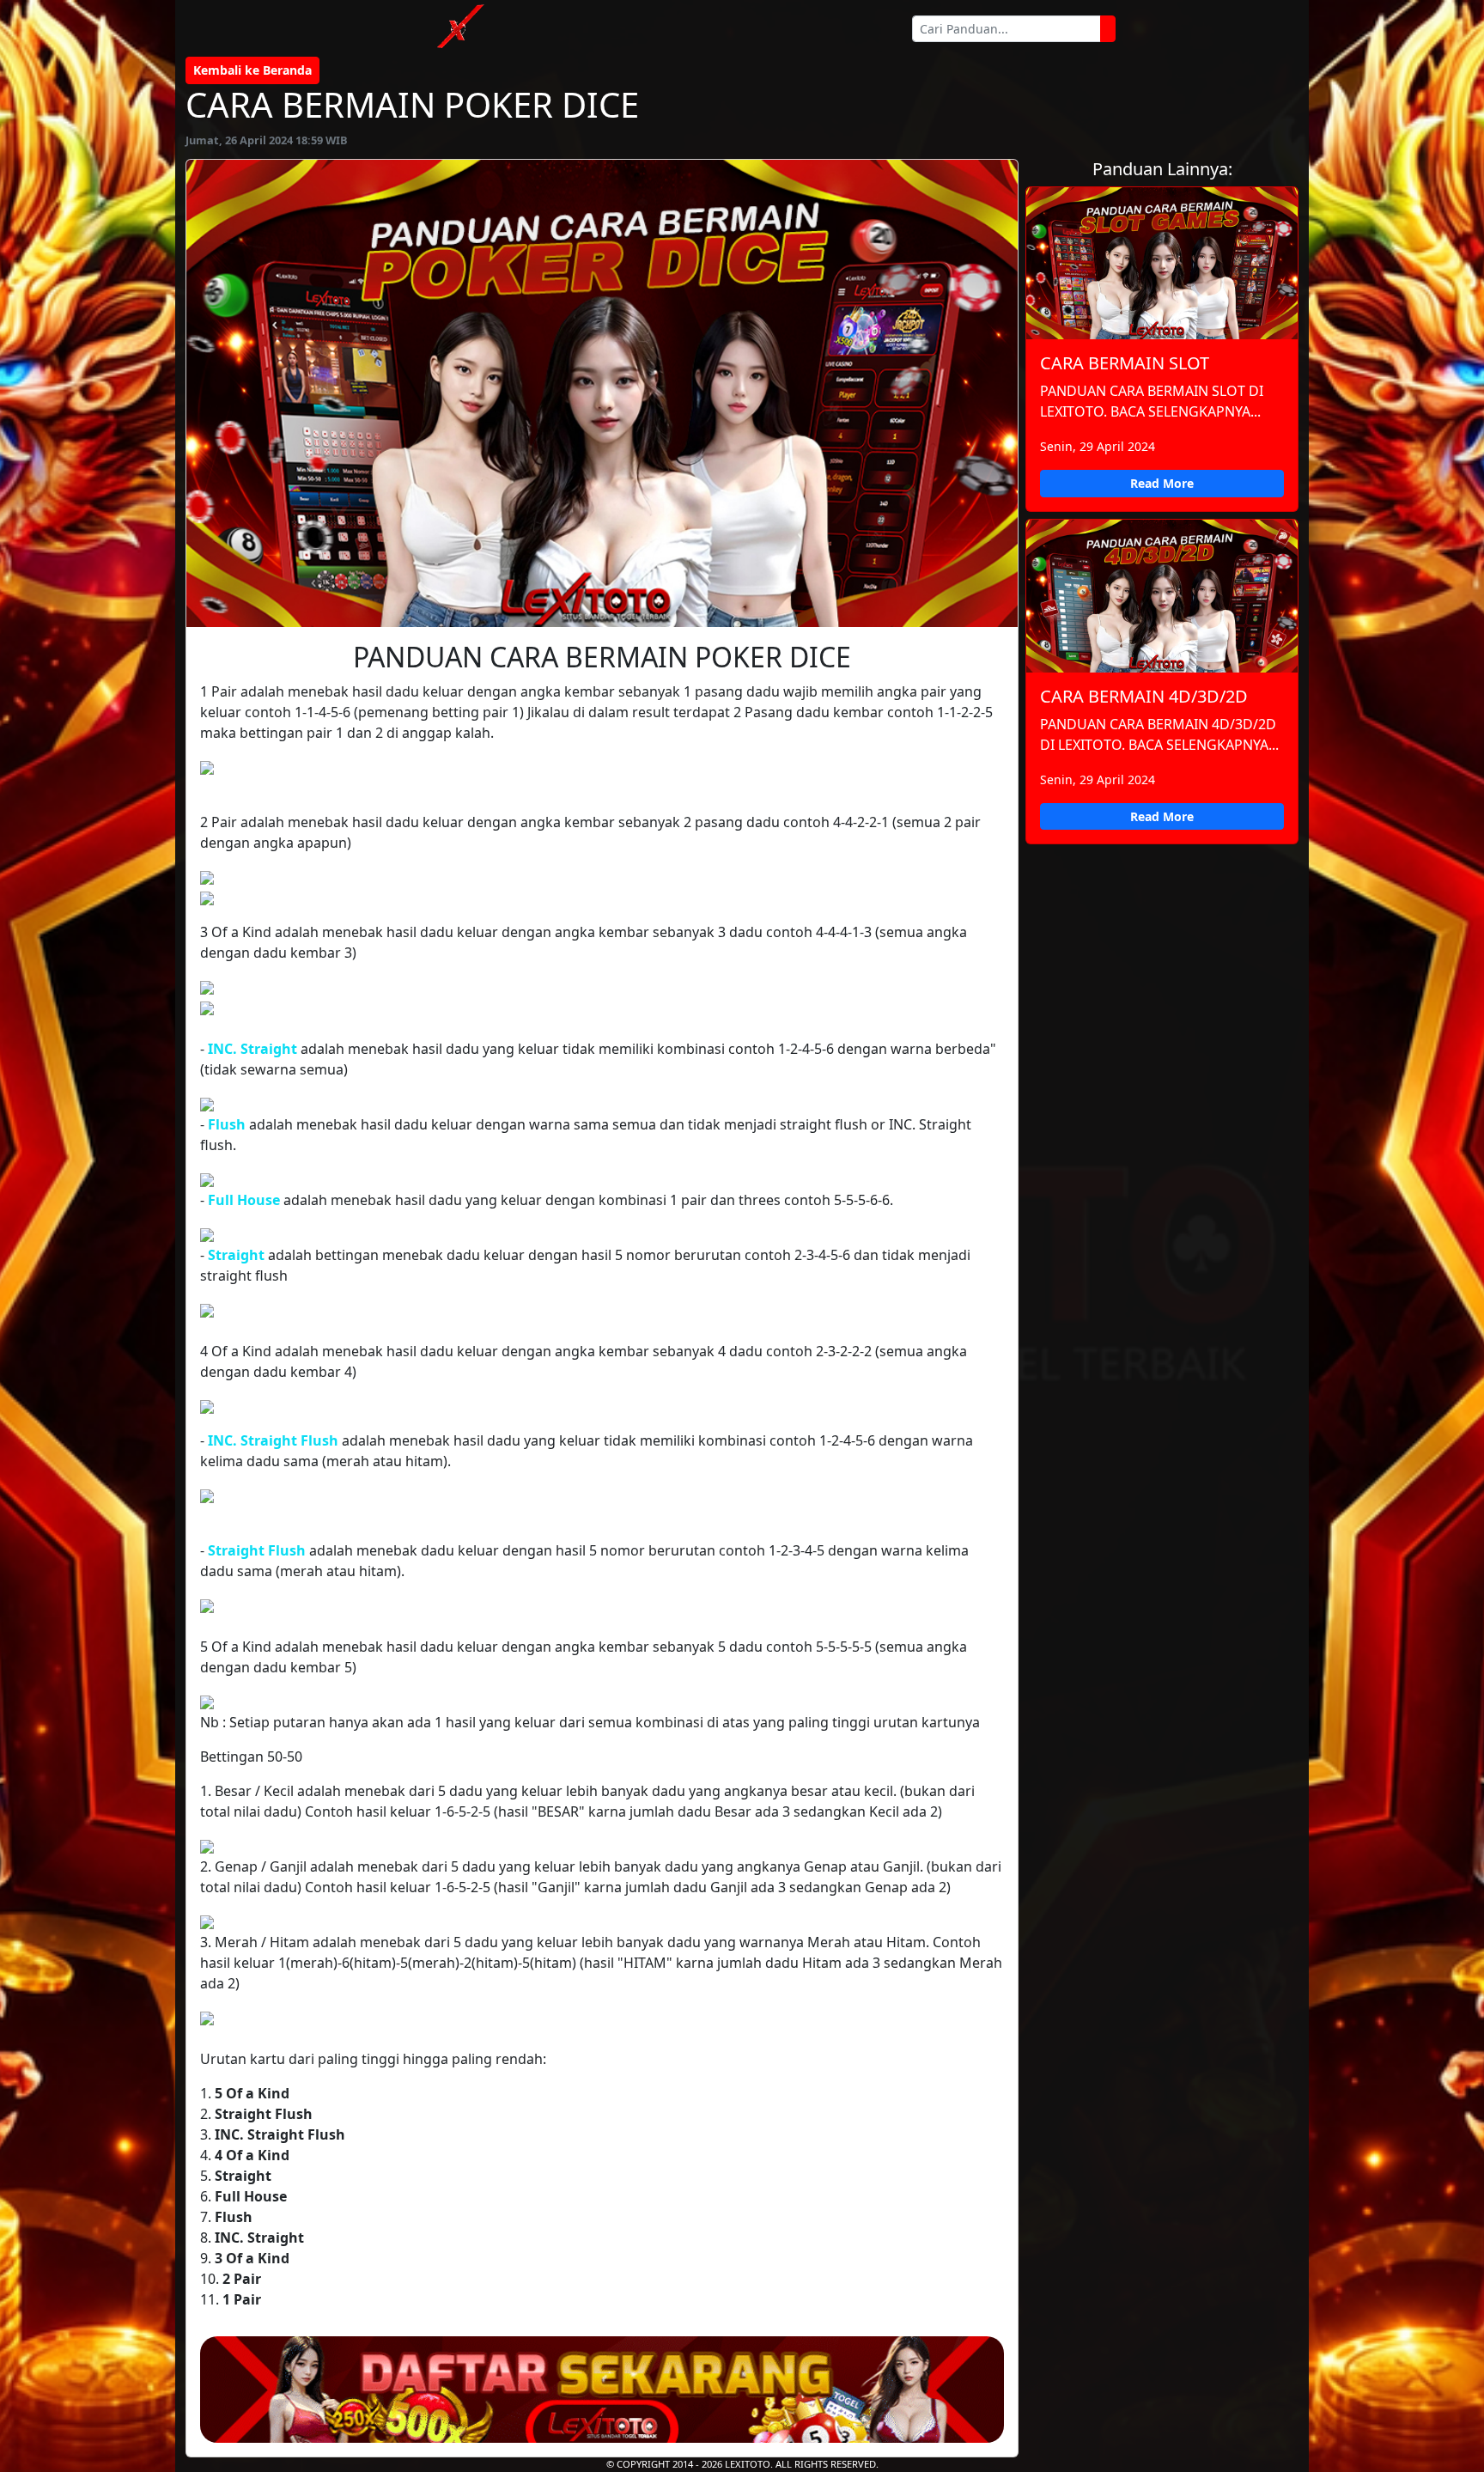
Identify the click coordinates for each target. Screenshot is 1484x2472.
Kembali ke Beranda (252, 70)
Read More (1162, 483)
